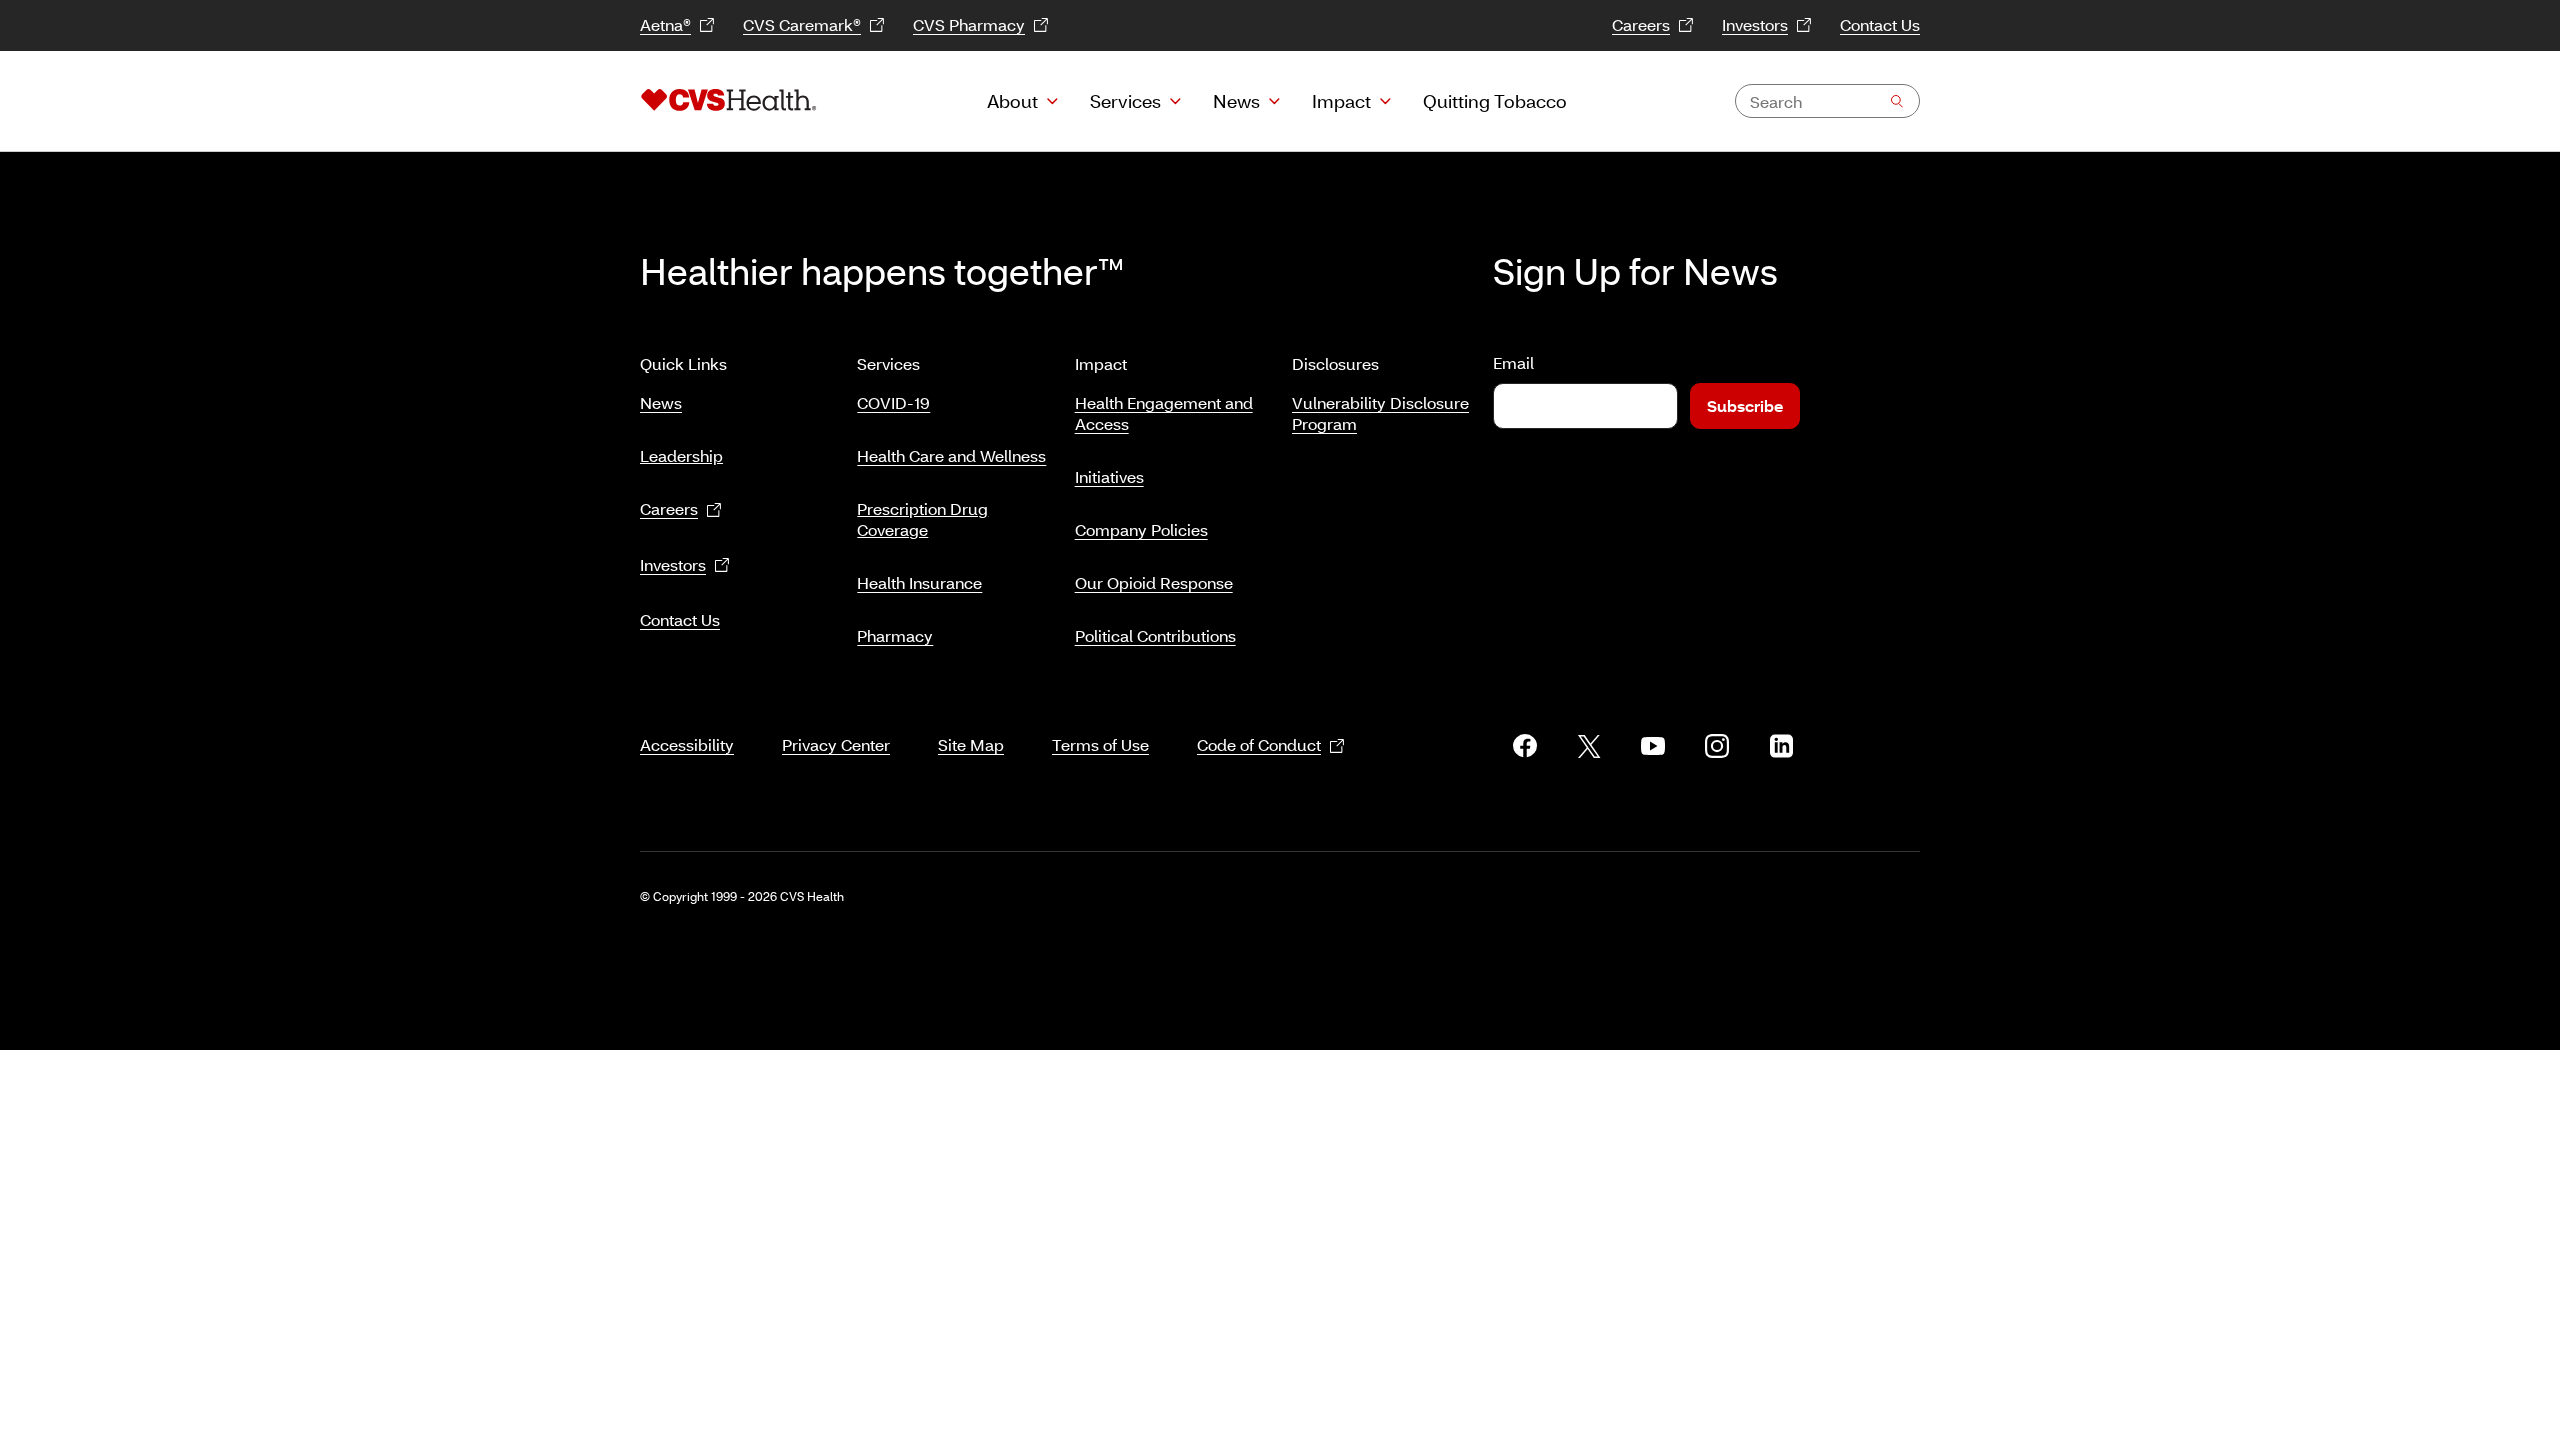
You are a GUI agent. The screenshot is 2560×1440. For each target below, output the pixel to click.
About (1012, 101)
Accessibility (687, 744)
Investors (1755, 24)
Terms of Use (1100, 744)
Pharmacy (895, 635)
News (1236, 101)
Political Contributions (1155, 635)
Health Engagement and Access (1164, 413)
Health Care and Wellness (951, 455)
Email (1513, 362)
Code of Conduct (1259, 744)
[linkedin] (1781, 746)
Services (1125, 101)
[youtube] (1653, 746)
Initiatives (1109, 476)
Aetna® (665, 24)
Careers (1641, 24)
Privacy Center (836, 744)
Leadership (681, 455)
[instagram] (1717, 746)
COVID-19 (893, 402)
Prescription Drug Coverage (922, 519)
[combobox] (1827, 101)
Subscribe (1745, 405)
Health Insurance (919, 582)
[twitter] (1589, 746)
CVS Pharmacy (969, 24)
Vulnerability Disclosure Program (1380, 413)
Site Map (971, 744)
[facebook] (1525, 746)
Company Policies (1141, 529)
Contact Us (1880, 24)
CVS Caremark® (802, 24)
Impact (1341, 101)
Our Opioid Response (1154, 582)
